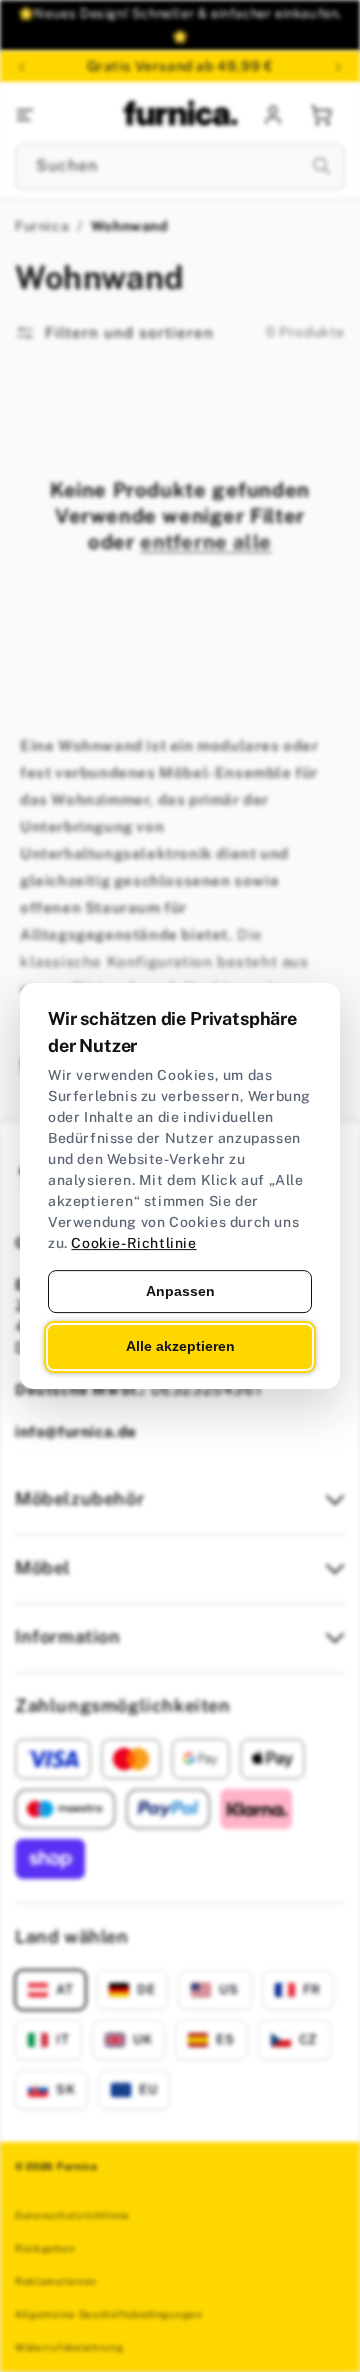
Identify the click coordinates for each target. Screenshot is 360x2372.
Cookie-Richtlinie (133, 1243)
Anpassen (180, 1291)
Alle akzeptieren (180, 1347)
